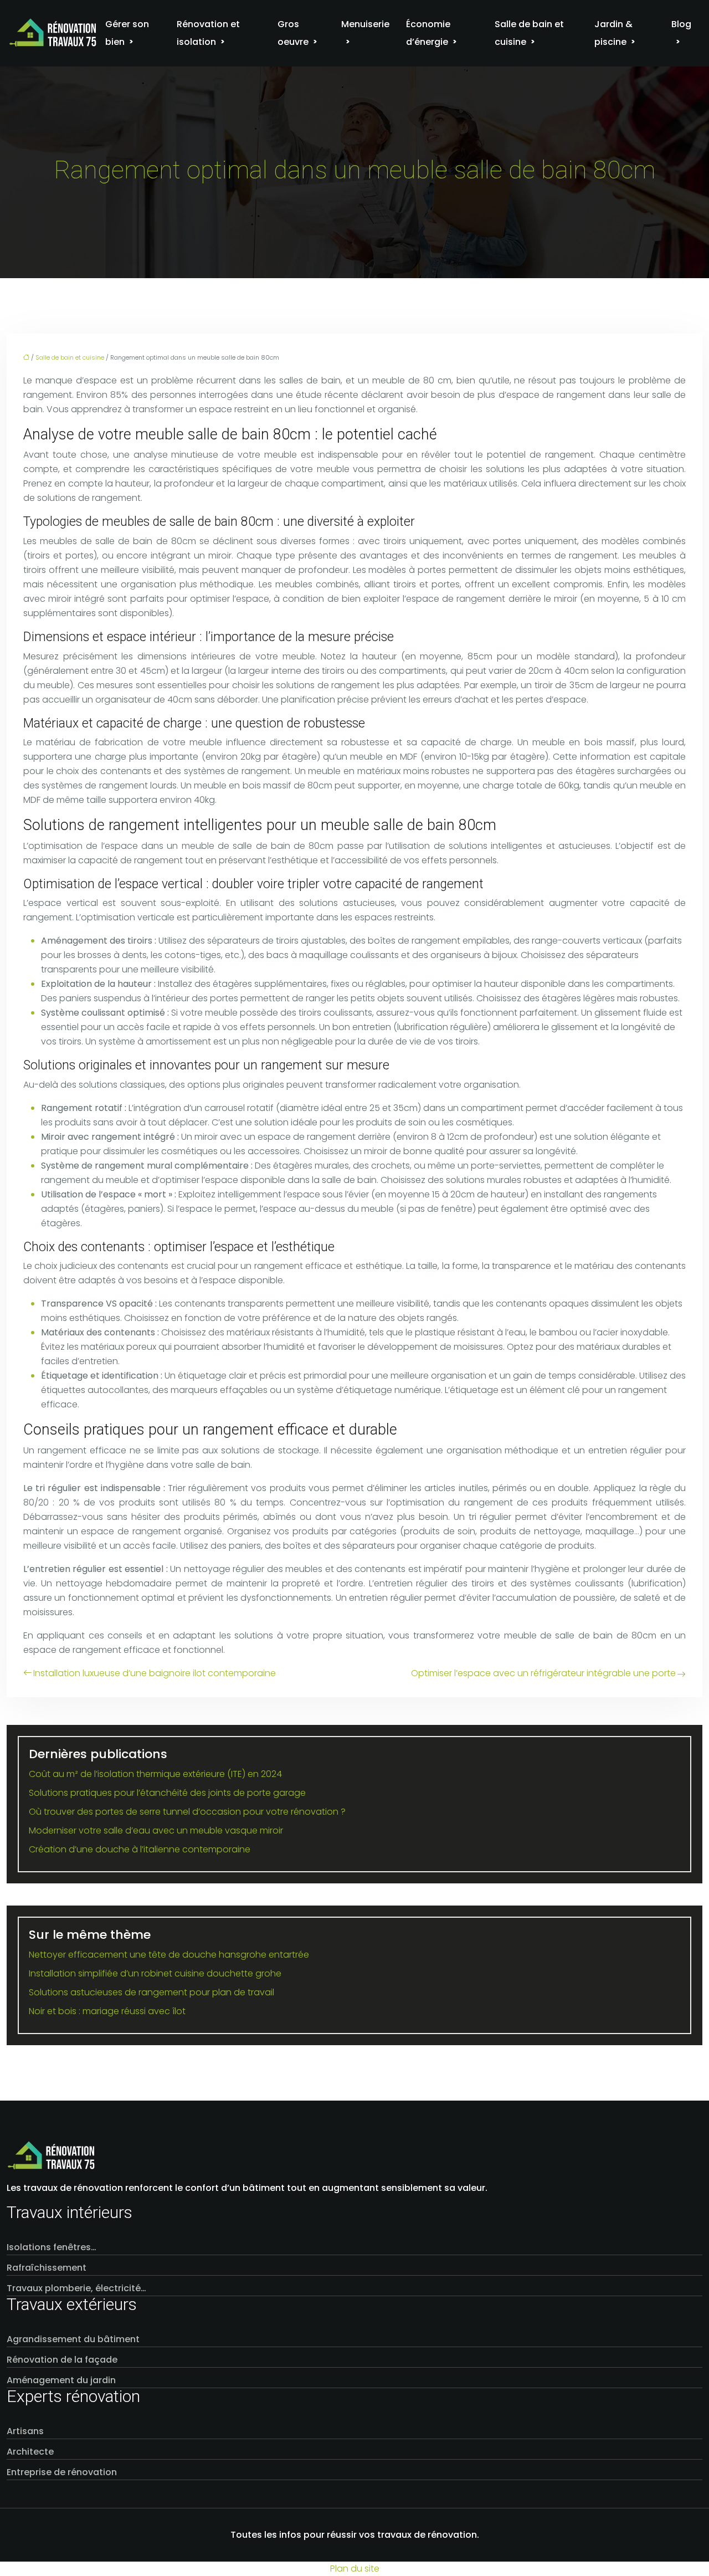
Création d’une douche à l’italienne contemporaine (140, 1849)
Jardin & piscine (613, 33)
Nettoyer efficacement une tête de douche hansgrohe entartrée (169, 1955)
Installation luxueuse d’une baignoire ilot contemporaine (155, 1673)
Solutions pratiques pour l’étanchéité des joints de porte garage (167, 1793)
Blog (681, 24)
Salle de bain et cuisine (529, 33)
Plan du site (355, 2569)
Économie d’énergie (428, 33)
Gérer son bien (127, 33)
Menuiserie (365, 24)
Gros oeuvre (293, 33)
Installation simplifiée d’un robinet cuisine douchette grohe (155, 1973)
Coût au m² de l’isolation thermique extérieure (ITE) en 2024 (155, 1774)
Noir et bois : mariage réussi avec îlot (107, 2011)
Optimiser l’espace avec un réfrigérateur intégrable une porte (543, 1673)
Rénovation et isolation (208, 33)
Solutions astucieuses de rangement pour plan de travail (151, 1992)
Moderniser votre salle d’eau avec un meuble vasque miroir (156, 1830)
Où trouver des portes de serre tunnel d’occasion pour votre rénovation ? (187, 1812)
